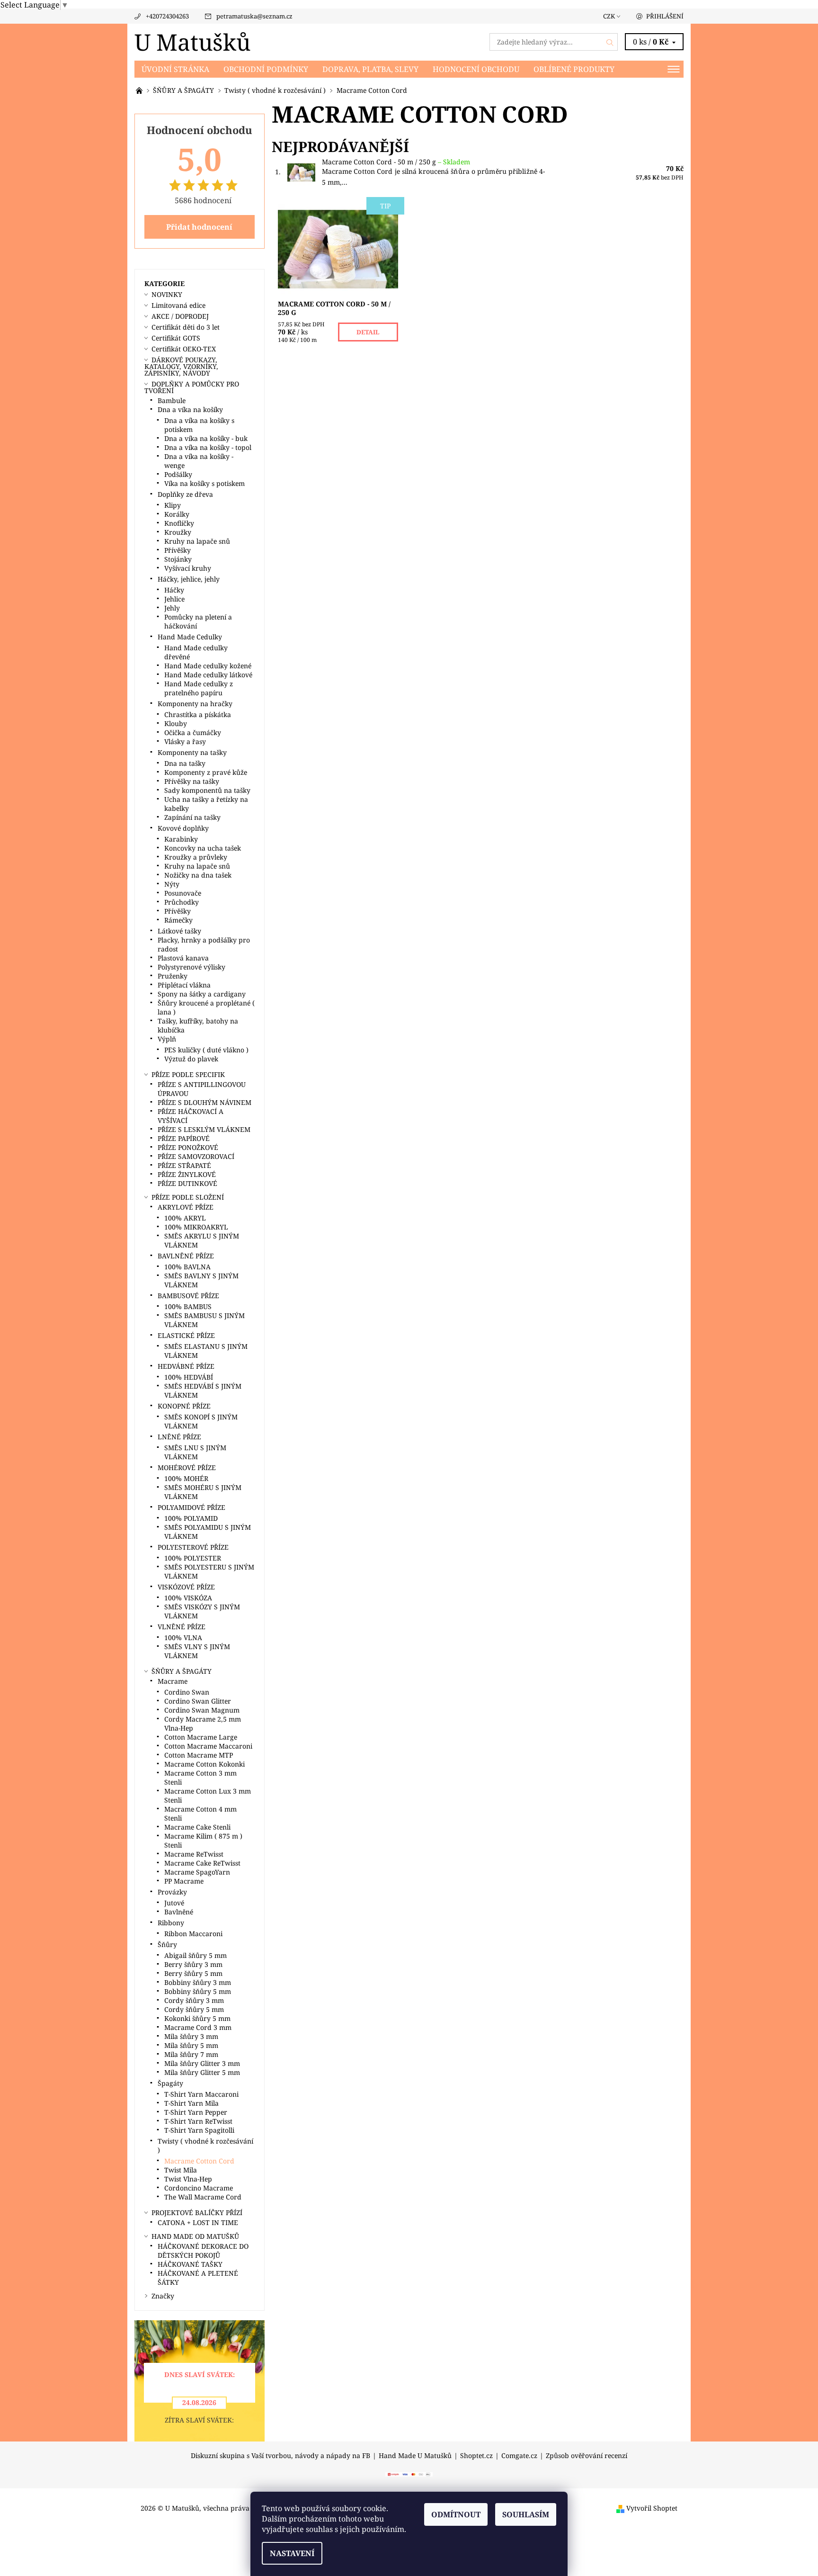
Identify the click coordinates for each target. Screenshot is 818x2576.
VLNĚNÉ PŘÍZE (182, 1627)
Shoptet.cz (476, 2456)
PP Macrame (184, 1881)
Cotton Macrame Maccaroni (208, 1746)
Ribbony (171, 1923)
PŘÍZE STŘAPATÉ (184, 1165)
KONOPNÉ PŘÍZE (184, 1406)
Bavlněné (179, 1912)
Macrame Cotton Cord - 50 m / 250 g (396, 162)
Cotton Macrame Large (201, 1737)
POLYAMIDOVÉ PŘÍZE (191, 1507)
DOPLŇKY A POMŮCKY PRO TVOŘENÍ (192, 387)
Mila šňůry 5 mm (191, 2045)
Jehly (172, 608)
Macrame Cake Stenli (197, 1827)
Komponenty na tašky (192, 752)
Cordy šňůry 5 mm (194, 2009)
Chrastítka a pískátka (198, 714)
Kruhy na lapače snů (197, 541)
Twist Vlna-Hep (188, 2179)
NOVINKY (167, 294)
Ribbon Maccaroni (193, 1934)
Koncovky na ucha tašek (203, 848)
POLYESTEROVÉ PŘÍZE (193, 1547)
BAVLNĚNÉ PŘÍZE (186, 1256)
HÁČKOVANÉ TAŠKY (190, 2264)
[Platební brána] (409, 2474)
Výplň (167, 1039)
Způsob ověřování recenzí (587, 2456)
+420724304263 (167, 16)
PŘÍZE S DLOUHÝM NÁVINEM (204, 1102)
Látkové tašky (179, 931)
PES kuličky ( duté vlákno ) (206, 1050)
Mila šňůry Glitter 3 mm (202, 2063)
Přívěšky (178, 550)
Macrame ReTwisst (194, 1854)
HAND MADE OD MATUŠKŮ (195, 2236)
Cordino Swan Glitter (198, 1701)
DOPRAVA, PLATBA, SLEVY (370, 69)
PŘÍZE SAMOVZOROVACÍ (196, 1156)
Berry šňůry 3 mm (193, 1964)
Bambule (172, 400)
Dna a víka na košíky (190, 409)
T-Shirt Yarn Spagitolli (199, 2130)
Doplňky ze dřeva (185, 494)
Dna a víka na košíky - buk (206, 438)
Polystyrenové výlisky (191, 967)
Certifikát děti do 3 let (186, 327)
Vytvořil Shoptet (652, 2508)
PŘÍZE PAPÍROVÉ (184, 1138)
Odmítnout (456, 2514)
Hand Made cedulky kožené (208, 666)
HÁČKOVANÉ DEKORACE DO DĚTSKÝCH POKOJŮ (203, 2251)
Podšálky (178, 474)
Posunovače (183, 893)
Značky (163, 2296)
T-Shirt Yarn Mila (191, 2103)
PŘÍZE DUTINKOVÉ (187, 1183)
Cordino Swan (187, 1692)
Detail (368, 332)
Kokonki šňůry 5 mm (197, 2018)
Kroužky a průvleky (196, 857)
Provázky (172, 1892)
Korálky (177, 514)
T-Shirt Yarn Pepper (196, 2112)
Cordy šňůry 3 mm (194, 2000)
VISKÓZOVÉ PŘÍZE (186, 1587)
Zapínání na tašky (192, 817)
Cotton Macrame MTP (199, 1755)
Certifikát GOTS (176, 338)
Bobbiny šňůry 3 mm (198, 1982)
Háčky (174, 590)
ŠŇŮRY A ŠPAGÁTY (182, 1671)
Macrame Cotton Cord (199, 2161)
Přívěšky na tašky (192, 781)
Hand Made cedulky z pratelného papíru (199, 688)
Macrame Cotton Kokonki (204, 1764)
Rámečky (178, 920)
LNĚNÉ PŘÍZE (179, 1437)
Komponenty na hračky (195, 704)
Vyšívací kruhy (188, 568)
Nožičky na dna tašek (198, 875)
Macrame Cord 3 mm (198, 2027)
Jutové (174, 1903)
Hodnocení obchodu (476, 69)
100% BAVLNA (187, 1267)
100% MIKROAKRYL (196, 1227)
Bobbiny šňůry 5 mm (198, 1991)
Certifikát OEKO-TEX (184, 349)
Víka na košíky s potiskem (204, 483)
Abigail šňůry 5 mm (196, 1955)
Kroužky (178, 532)
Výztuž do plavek (191, 1059)
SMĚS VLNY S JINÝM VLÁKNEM (197, 1651)
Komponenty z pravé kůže (206, 772)
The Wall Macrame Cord (203, 2197)
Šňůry (167, 1944)
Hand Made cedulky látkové (208, 675)
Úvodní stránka (175, 69)
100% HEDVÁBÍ (189, 1377)
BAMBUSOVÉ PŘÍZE (188, 1296)
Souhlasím (526, 2514)
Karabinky (181, 839)
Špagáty (170, 2083)
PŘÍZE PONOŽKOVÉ (188, 1147)
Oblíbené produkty (574, 69)
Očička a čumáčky (193, 732)
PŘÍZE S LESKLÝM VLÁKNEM (204, 1129)
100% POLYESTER (193, 1558)
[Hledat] (610, 42)
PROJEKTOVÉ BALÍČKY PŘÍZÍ (197, 2212)
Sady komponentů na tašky (207, 790)
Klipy (173, 505)
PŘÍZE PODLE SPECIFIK (188, 1074)
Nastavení (292, 2553)
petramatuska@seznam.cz (254, 16)
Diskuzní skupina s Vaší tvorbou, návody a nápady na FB (280, 2456)
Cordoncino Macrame (199, 2188)
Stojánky (178, 559)
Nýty (172, 884)
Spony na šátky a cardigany (202, 994)
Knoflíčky (179, 523)
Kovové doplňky (183, 828)
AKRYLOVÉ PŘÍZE (186, 1207)
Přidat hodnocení (199, 227)
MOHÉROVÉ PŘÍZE (187, 1468)
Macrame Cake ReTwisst (202, 1863)
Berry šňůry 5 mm (193, 1973)
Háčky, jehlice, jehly (189, 579)
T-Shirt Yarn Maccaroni (201, 2094)
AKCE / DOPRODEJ (180, 316)
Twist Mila (181, 2170)
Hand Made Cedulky (190, 637)
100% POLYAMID (191, 1518)
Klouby (176, 723)
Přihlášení (665, 16)
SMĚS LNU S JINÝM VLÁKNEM (195, 1452)
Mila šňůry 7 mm (191, 2054)
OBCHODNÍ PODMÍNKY (266, 69)
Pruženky (173, 976)
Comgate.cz (519, 2456)
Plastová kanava (183, 958)
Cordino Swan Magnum (202, 1710)
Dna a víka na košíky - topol (208, 447)
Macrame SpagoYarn (197, 1872)
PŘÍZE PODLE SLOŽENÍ (188, 1197)
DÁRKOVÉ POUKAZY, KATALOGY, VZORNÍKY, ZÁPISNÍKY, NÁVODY (181, 366)
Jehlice (174, 599)
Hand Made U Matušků (415, 2456)
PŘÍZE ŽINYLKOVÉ (187, 1174)
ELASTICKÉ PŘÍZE (186, 1335)
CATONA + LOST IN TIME (198, 2222)
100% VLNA (183, 1638)
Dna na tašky (185, 763)
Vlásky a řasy (185, 741)
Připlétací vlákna (184, 985)
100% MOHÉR (186, 1478)
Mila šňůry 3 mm (191, 2036)
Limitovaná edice (178, 305)
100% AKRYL (185, 1218)
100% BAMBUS (188, 1306)
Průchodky (182, 902)
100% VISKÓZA (188, 1598)
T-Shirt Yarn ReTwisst (198, 2121)
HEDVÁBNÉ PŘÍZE (186, 1366)
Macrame (173, 1681)
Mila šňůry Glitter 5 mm (202, 2072)
